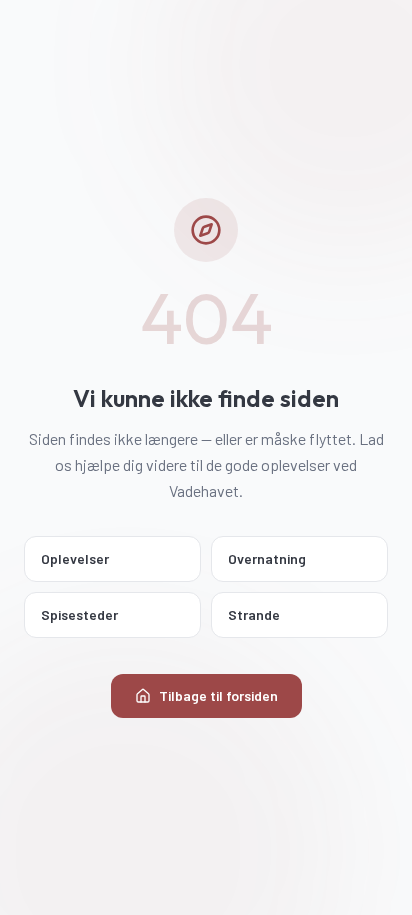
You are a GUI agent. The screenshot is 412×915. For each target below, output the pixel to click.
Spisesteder (79, 614)
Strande (254, 614)
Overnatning (267, 558)
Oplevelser (75, 558)
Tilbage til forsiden (218, 695)
